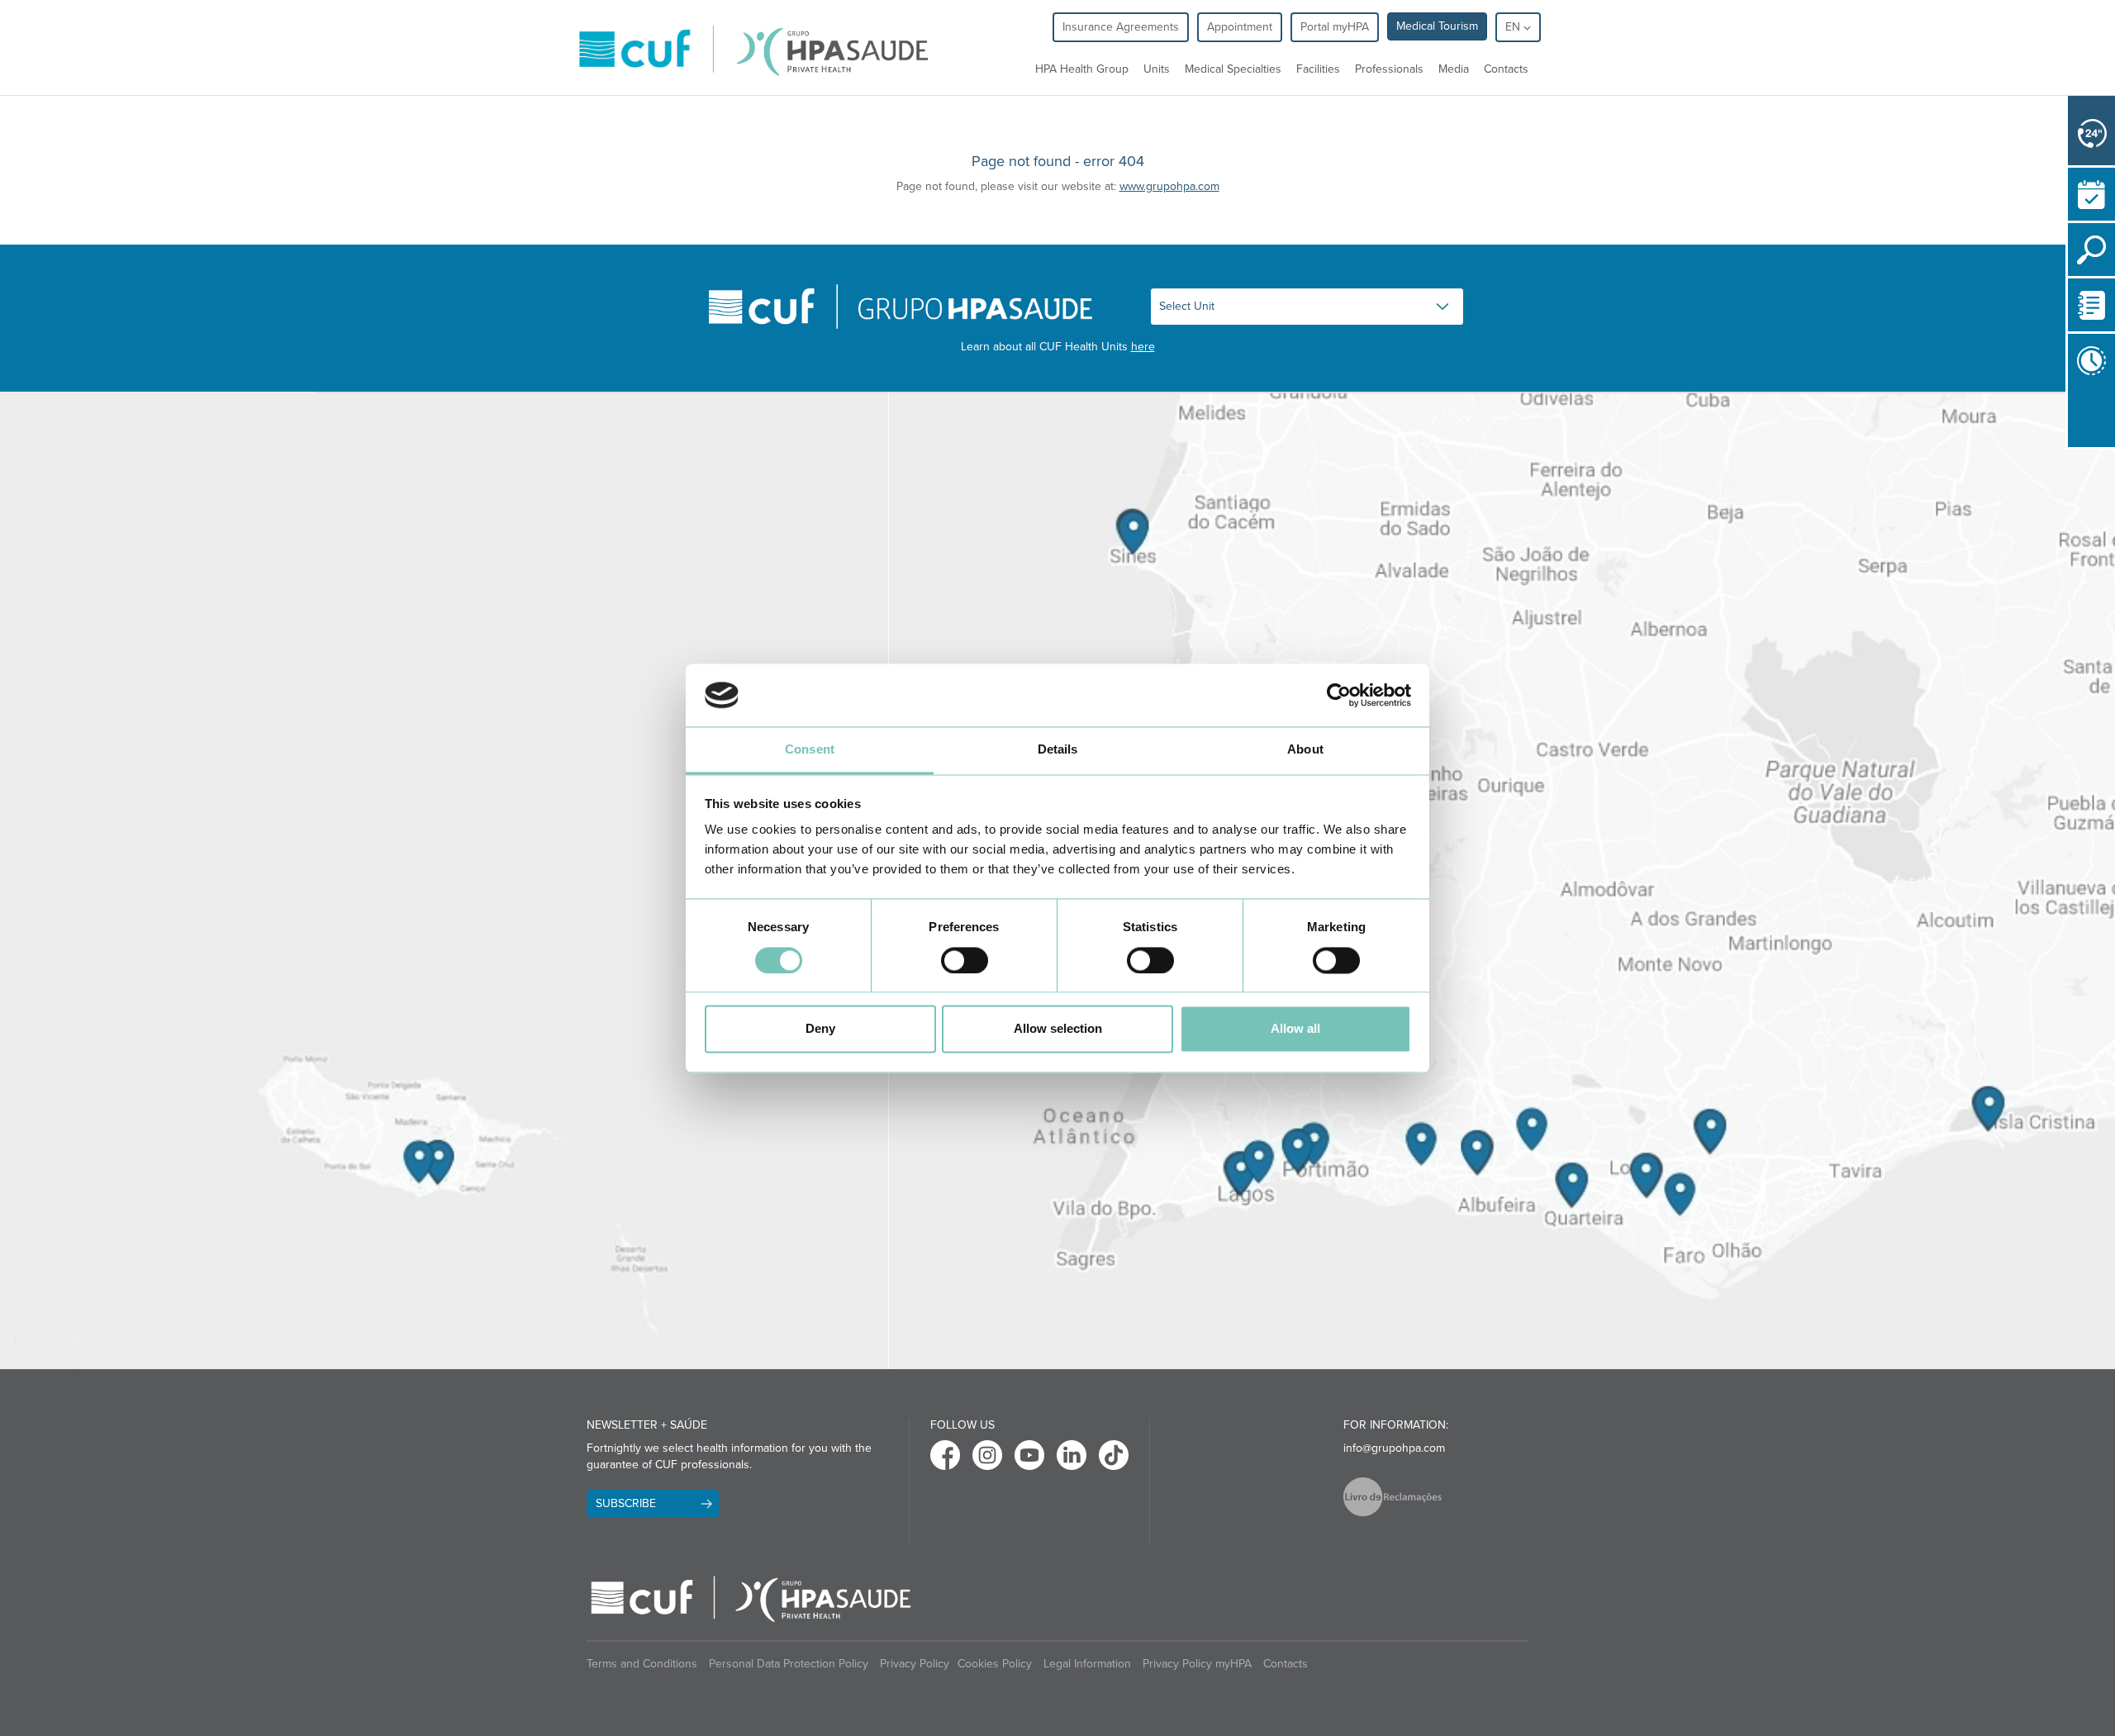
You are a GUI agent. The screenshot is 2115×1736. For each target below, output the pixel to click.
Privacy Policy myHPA (1197, 1664)
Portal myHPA (1335, 27)
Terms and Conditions (642, 1664)
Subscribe (626, 1503)
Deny (820, 1029)
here (1143, 347)
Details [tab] (1058, 750)
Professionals (1389, 69)
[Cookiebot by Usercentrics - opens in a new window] (1339, 695)
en (1514, 27)
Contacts (1506, 69)
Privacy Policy (915, 1664)
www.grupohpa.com (1169, 186)
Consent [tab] (810, 750)
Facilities (1318, 69)
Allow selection (1058, 1029)
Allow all (1295, 1029)
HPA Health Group (1082, 69)
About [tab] (1305, 750)
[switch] (965, 960)
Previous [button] (2072, 417)
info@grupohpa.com (1394, 1448)
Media (1454, 69)
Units (1157, 69)
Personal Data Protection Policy (789, 1664)
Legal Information (1087, 1664)
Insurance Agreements (1121, 27)
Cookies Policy (995, 1664)
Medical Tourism (1437, 26)
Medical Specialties (1233, 69)
